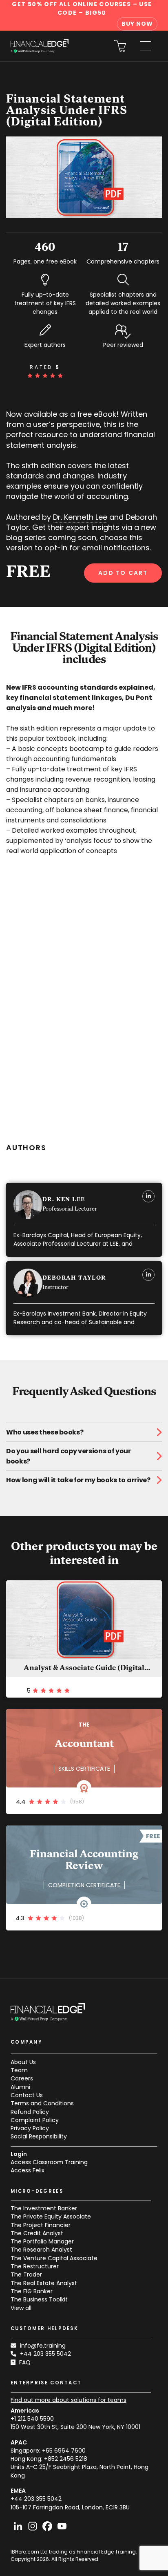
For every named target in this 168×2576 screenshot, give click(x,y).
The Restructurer (35, 2266)
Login (19, 2154)
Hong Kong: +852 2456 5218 (49, 2459)
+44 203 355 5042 (45, 2354)
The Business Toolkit (39, 2299)
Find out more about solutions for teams (69, 2400)
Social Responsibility (39, 2136)
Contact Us (27, 2095)
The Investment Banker (44, 2208)
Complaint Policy (35, 2120)
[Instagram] (33, 2526)
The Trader (26, 2274)
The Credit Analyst (37, 2233)
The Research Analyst (41, 2250)
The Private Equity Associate (51, 2216)
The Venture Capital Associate (54, 2258)
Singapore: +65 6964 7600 (48, 2451)
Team (19, 2070)
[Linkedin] (18, 2526)
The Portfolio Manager (42, 2241)
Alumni (20, 2087)
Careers (22, 2078)
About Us (23, 2062)
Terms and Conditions (42, 2103)
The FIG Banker (32, 2291)
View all (21, 2308)
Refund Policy (30, 2112)
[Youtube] (62, 2526)
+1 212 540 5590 (32, 2419)
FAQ (25, 2362)
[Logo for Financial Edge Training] (40, 46)
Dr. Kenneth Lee (80, 517)
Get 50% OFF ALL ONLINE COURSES (82, 8)
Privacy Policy (30, 2128)
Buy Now (137, 24)
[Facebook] (47, 2526)
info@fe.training (43, 2346)
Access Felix (28, 2170)
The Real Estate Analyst (44, 2283)
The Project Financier (41, 2225)
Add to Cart (123, 573)
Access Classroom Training (49, 2162)
